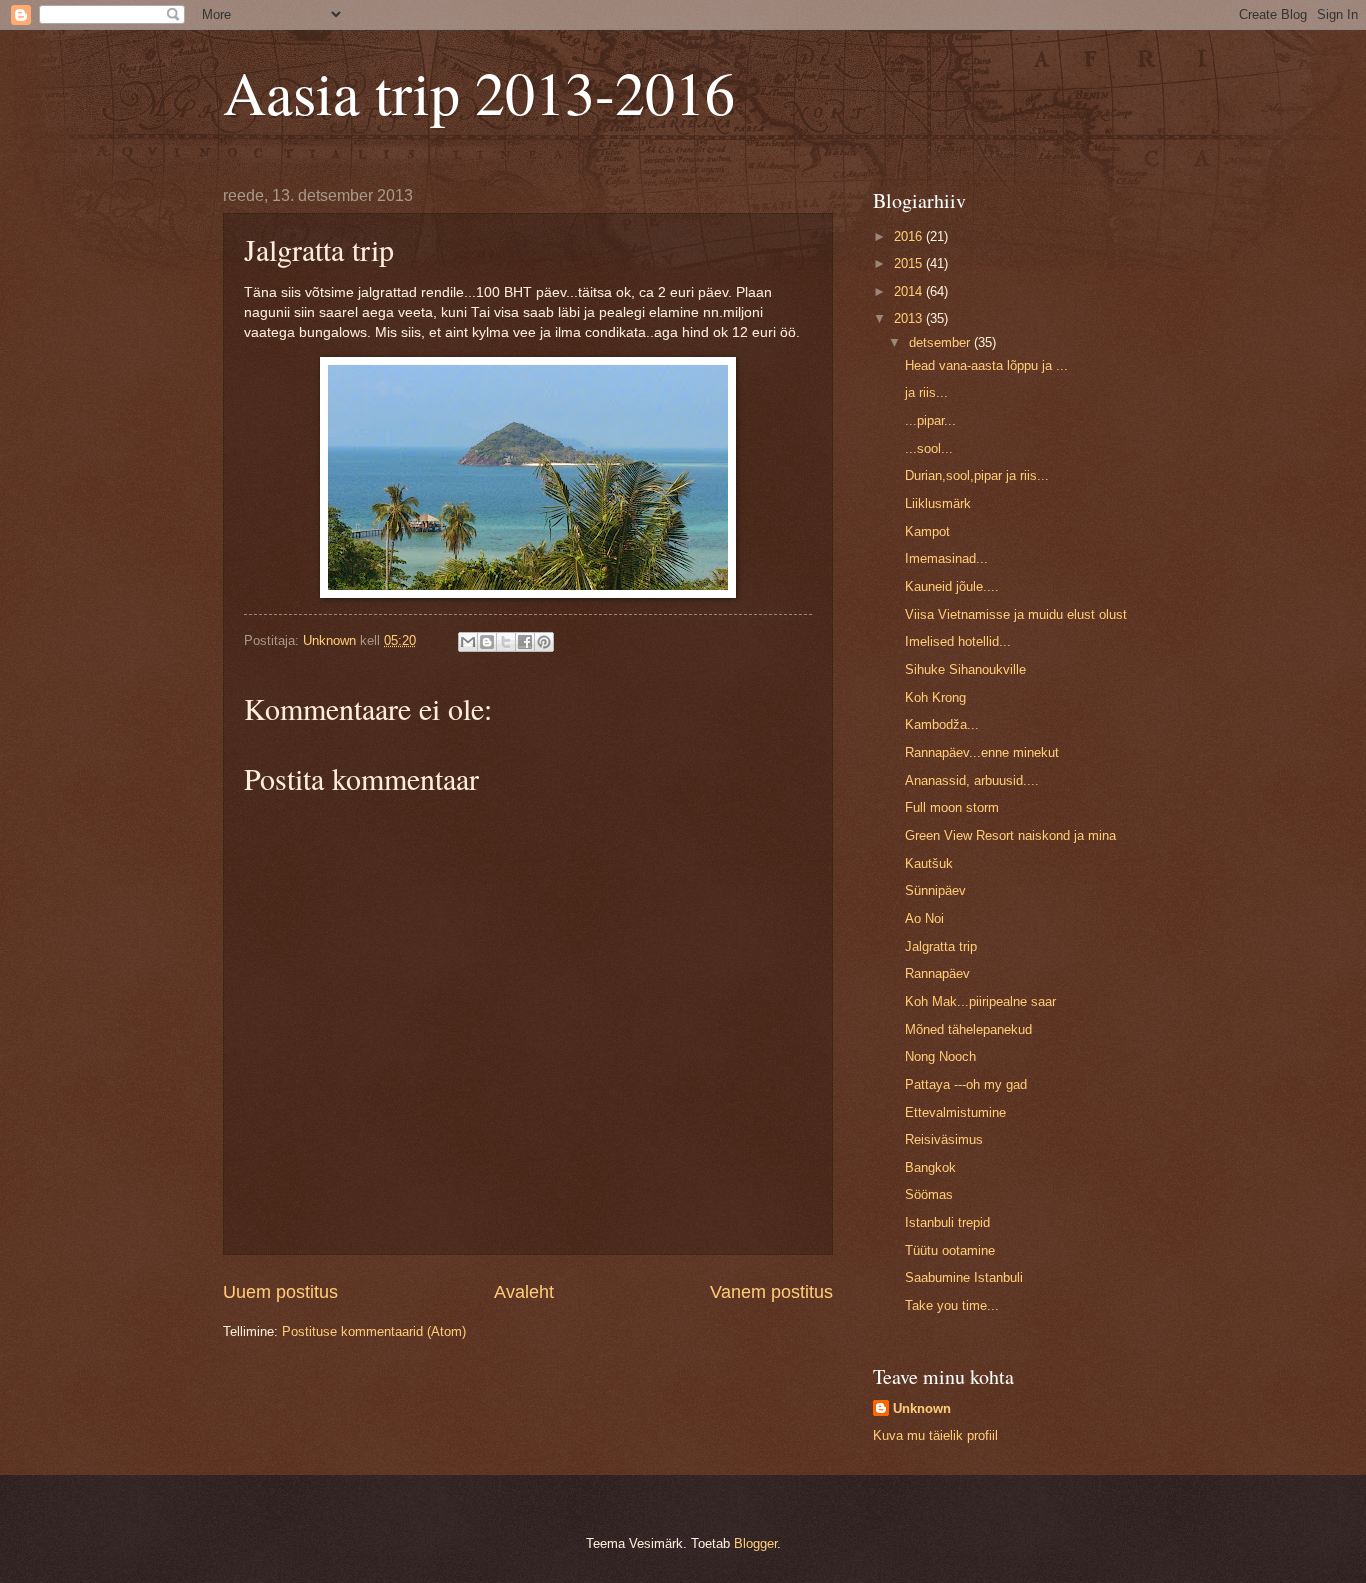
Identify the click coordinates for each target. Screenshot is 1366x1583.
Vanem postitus (771, 1292)
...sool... (929, 448)
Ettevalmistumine (955, 1112)
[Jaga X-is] (506, 642)
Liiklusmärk (938, 503)
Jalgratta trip (941, 946)
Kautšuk (929, 863)
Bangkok (930, 1167)
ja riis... (926, 392)
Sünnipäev (935, 890)
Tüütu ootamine (950, 1250)
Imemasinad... (946, 558)
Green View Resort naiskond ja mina (1010, 835)
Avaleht (524, 1292)
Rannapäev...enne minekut (982, 752)
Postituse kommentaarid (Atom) (374, 1331)
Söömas (929, 1194)
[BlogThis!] (487, 642)
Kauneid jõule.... (952, 586)
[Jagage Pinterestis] (544, 642)
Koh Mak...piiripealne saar (980, 1001)
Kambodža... (942, 724)
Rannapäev (937, 973)
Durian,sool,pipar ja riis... (977, 475)
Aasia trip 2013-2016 (479, 92)
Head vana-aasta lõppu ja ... (986, 365)
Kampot (927, 531)
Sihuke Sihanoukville (965, 669)
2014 (910, 291)
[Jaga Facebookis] (525, 642)
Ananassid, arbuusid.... (972, 780)
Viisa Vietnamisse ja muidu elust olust (1016, 614)
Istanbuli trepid (947, 1222)
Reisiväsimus (944, 1139)
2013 (910, 318)
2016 (910, 236)
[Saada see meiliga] (468, 642)
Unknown (922, 1408)
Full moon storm (952, 807)
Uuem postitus (280, 1292)
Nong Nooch (940, 1056)
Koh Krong (935, 697)
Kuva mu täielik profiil (935, 1435)
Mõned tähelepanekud (968, 1029)
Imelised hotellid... (958, 641)
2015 (910, 263)
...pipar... (930, 420)
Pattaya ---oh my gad (966, 1084)
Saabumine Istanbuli (964, 1277)
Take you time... (952, 1305)
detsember (941, 342)
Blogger (755, 1543)
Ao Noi (924, 918)
